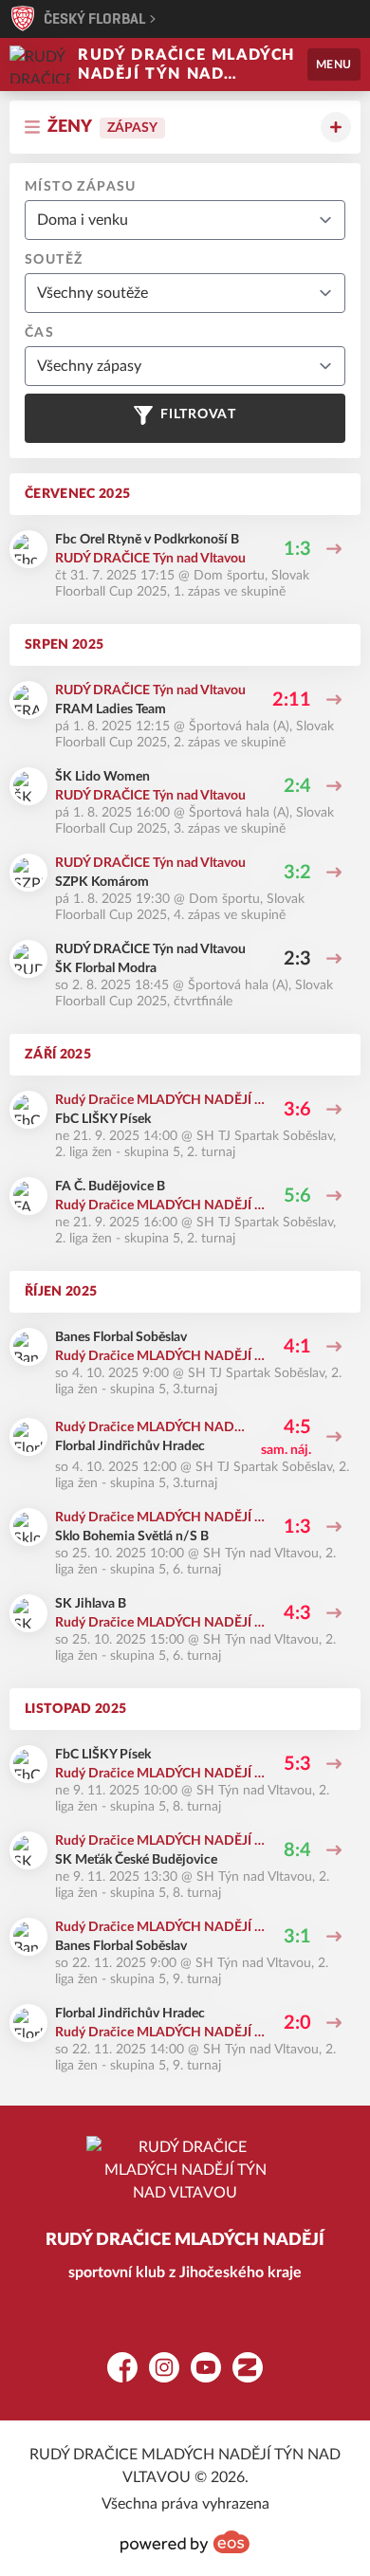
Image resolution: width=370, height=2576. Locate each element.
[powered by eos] (185, 2542)
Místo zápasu (81, 187)
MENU (334, 64)
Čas (39, 333)
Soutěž (54, 260)
